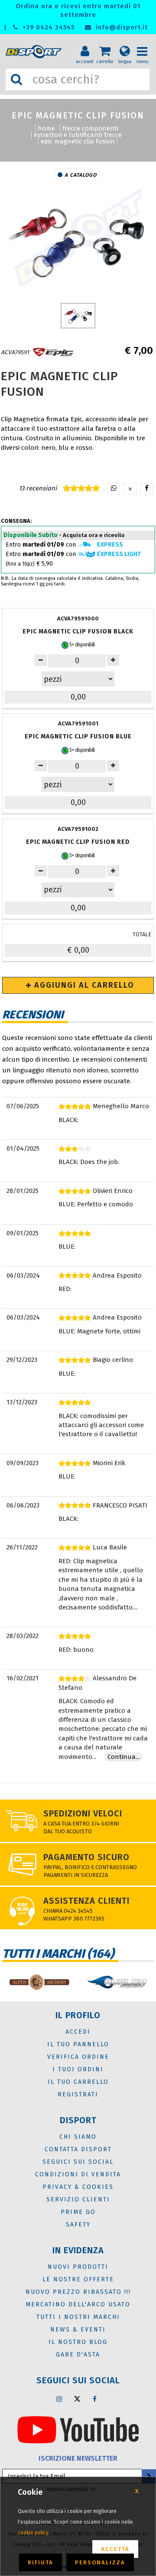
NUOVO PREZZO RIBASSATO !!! (78, 2292)
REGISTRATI (78, 2094)
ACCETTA (115, 2549)
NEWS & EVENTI (78, 2330)
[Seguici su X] (77, 2399)
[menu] (145, 44)
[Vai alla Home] (35, 52)
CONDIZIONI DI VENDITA (78, 2174)
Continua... (123, 1757)
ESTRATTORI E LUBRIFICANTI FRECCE (78, 135)
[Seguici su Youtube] (78, 2429)
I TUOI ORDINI (78, 2069)
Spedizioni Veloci (83, 1813)
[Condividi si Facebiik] (147, 489)
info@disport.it (121, 27)
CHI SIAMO (78, 2137)
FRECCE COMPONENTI (90, 128)
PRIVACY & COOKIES (78, 2187)
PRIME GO (78, 2212)
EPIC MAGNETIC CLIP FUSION (78, 141)
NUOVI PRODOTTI (78, 2267)
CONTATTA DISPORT (78, 2149)
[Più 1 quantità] (113, 660)
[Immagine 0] (78, 316)
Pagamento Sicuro (86, 1857)
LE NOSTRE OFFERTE (78, 2279)
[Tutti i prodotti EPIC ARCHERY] (53, 352)
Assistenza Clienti (86, 1901)
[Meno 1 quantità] (41, 660)
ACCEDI (78, 2032)
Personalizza (100, 2562)
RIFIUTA (41, 2562)
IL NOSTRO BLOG (78, 2342)
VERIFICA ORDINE (78, 2057)
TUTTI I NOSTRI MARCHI (78, 2317)
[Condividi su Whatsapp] (114, 489)
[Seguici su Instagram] (59, 2399)
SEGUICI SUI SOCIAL (78, 2162)
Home (46, 128)
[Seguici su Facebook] (95, 2399)
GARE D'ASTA (78, 2355)
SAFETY (78, 2225)
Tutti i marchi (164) (58, 1954)
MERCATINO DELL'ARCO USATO (78, 2304)
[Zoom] (78, 240)
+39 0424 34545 (47, 27)
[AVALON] (117, 1982)
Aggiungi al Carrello (83, 985)
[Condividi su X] (130, 489)
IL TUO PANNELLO (78, 2044)
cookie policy (33, 2533)
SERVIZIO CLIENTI (78, 2199)
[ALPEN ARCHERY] (39, 1982)
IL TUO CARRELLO (78, 2082)
